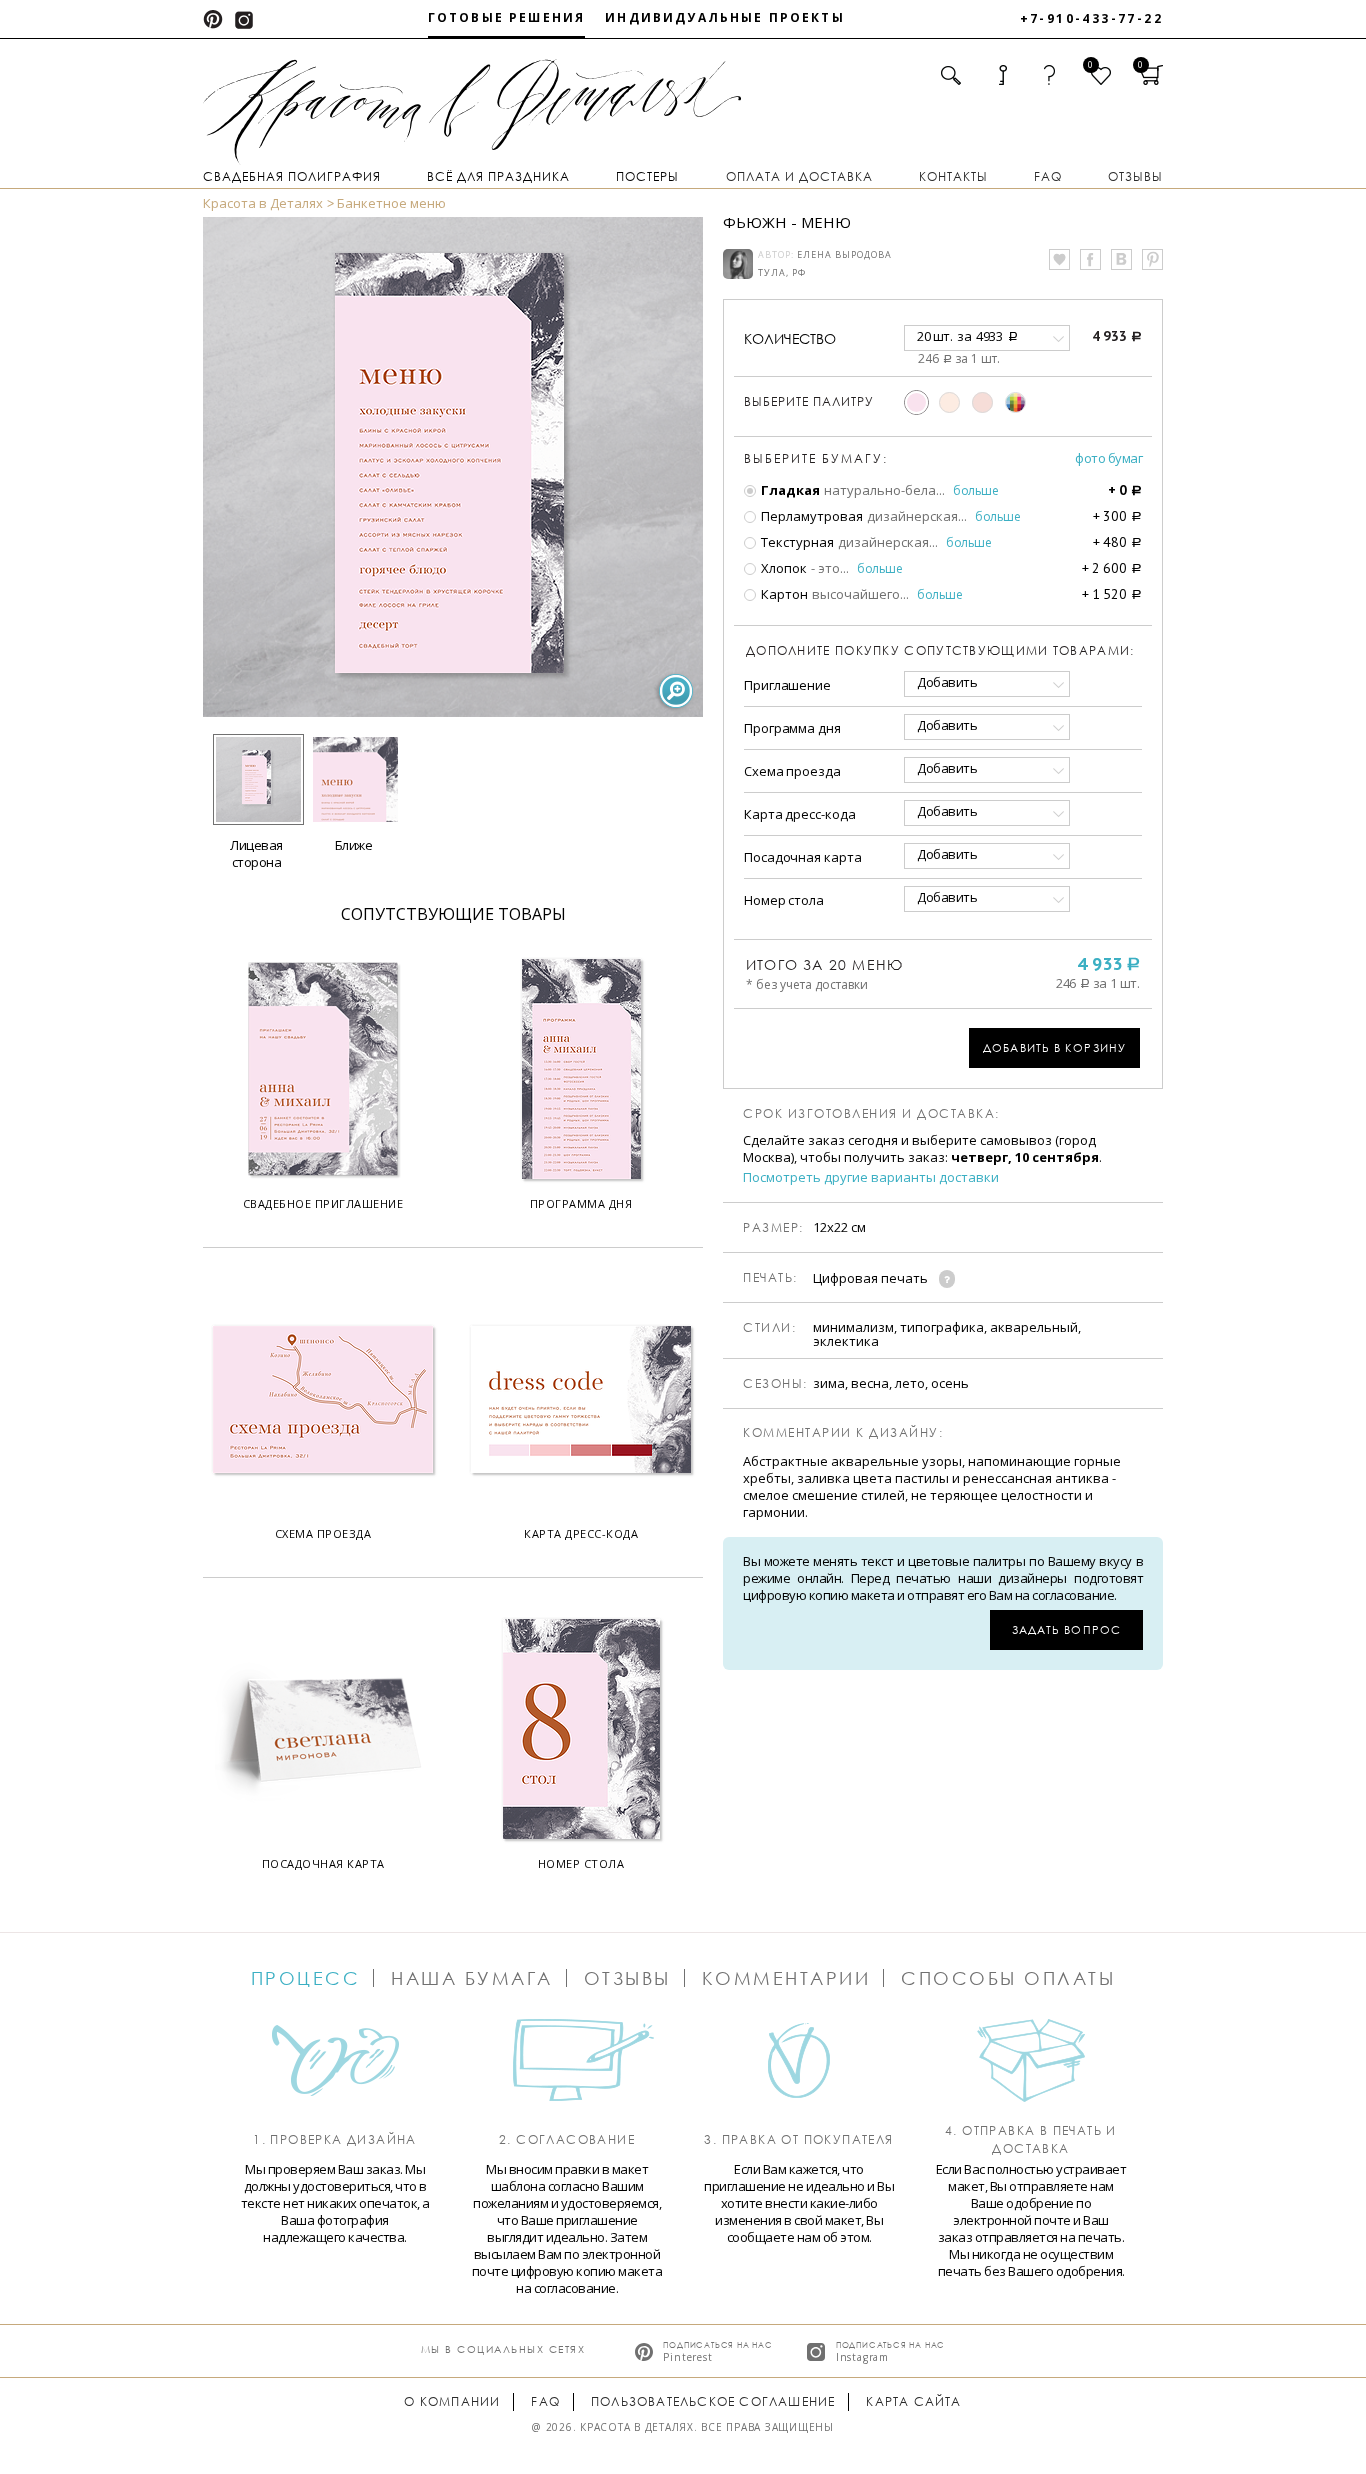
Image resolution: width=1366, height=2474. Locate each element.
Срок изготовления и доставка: (871, 1114)
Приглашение (787, 685)
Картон (783, 594)
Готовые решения (506, 17)
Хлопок (782, 568)
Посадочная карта (802, 857)
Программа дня (792, 728)
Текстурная (796, 542)
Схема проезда (792, 771)
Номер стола (784, 900)
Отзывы (1135, 176)
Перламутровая (810, 516)
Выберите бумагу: (816, 459)
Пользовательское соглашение (713, 2401)
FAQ (1048, 176)
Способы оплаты (1008, 1978)
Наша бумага (472, 1978)
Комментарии (786, 1978)
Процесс (306, 1978)
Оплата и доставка (799, 176)
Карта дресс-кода (799, 814)
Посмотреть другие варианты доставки (871, 1177)
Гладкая (789, 490)
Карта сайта (913, 2401)
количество (790, 338)
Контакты (953, 176)
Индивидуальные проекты (725, 17)
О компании (452, 2401)
